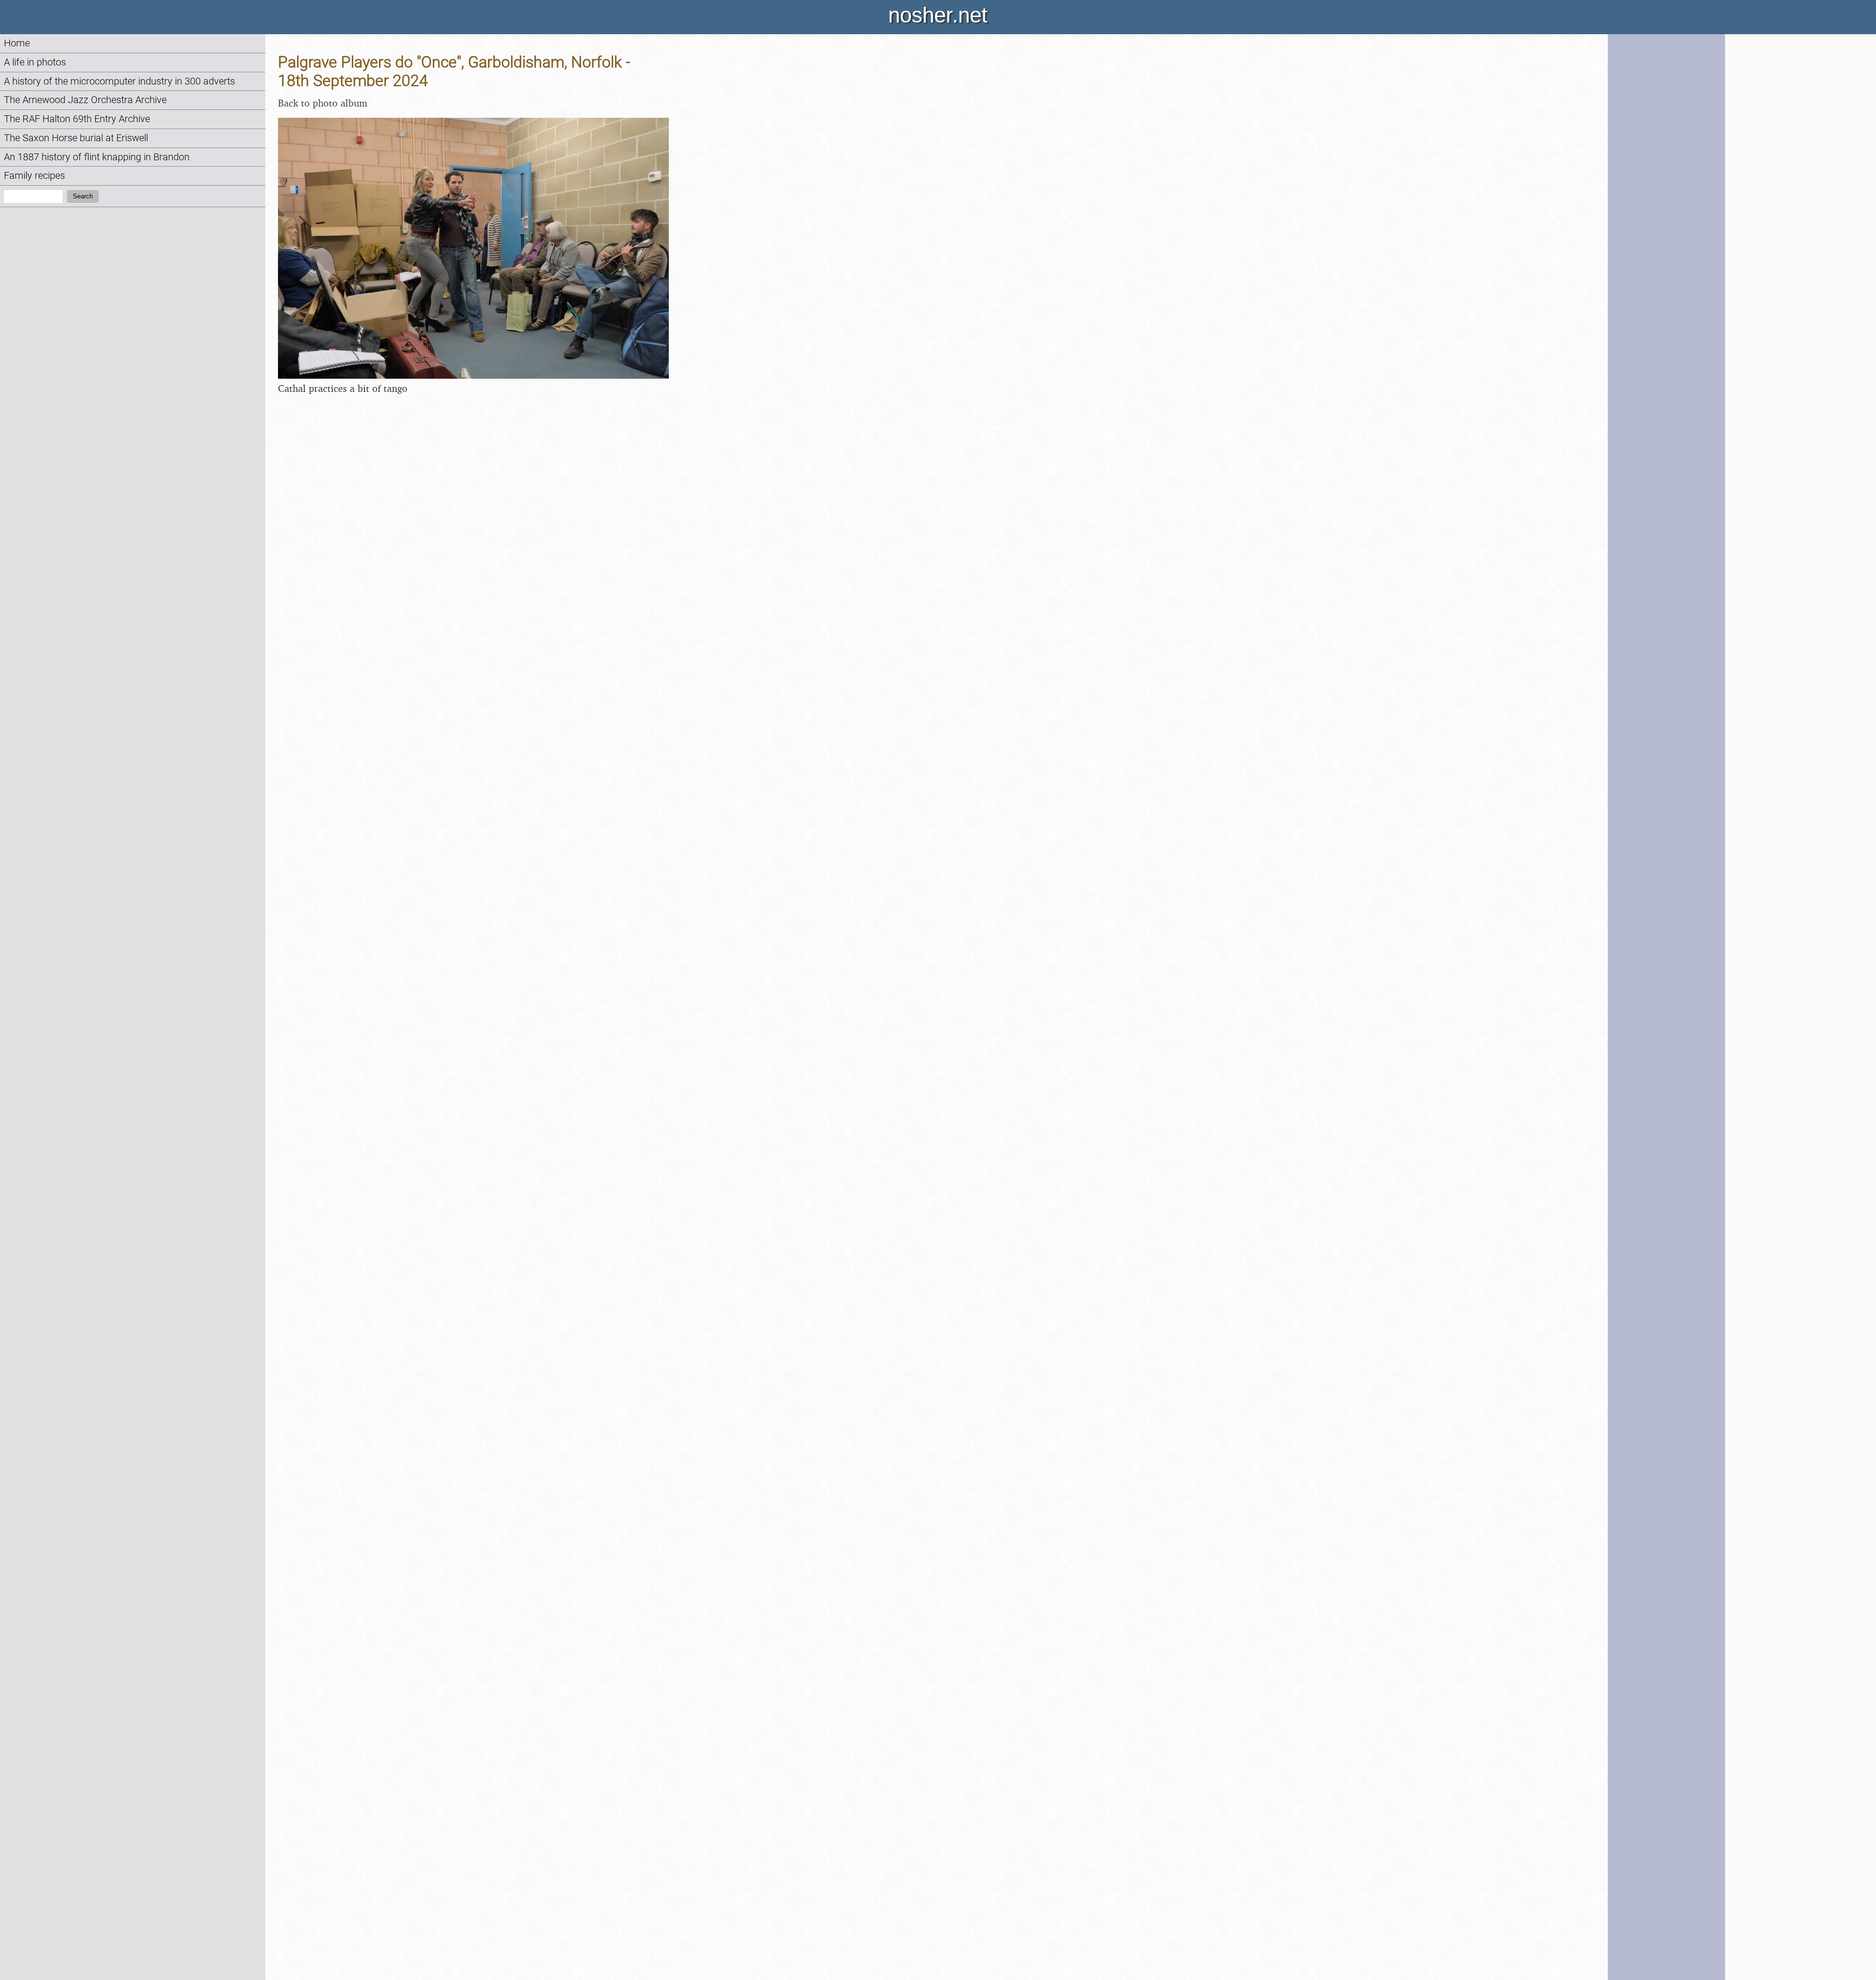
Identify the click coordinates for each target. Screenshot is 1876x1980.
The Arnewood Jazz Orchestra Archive (85, 100)
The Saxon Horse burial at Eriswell (76, 138)
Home (17, 43)
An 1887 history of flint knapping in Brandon (97, 157)
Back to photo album (323, 103)
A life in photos (35, 62)
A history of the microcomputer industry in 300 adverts (119, 81)
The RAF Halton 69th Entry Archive (77, 119)
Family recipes (34, 176)
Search (83, 196)
